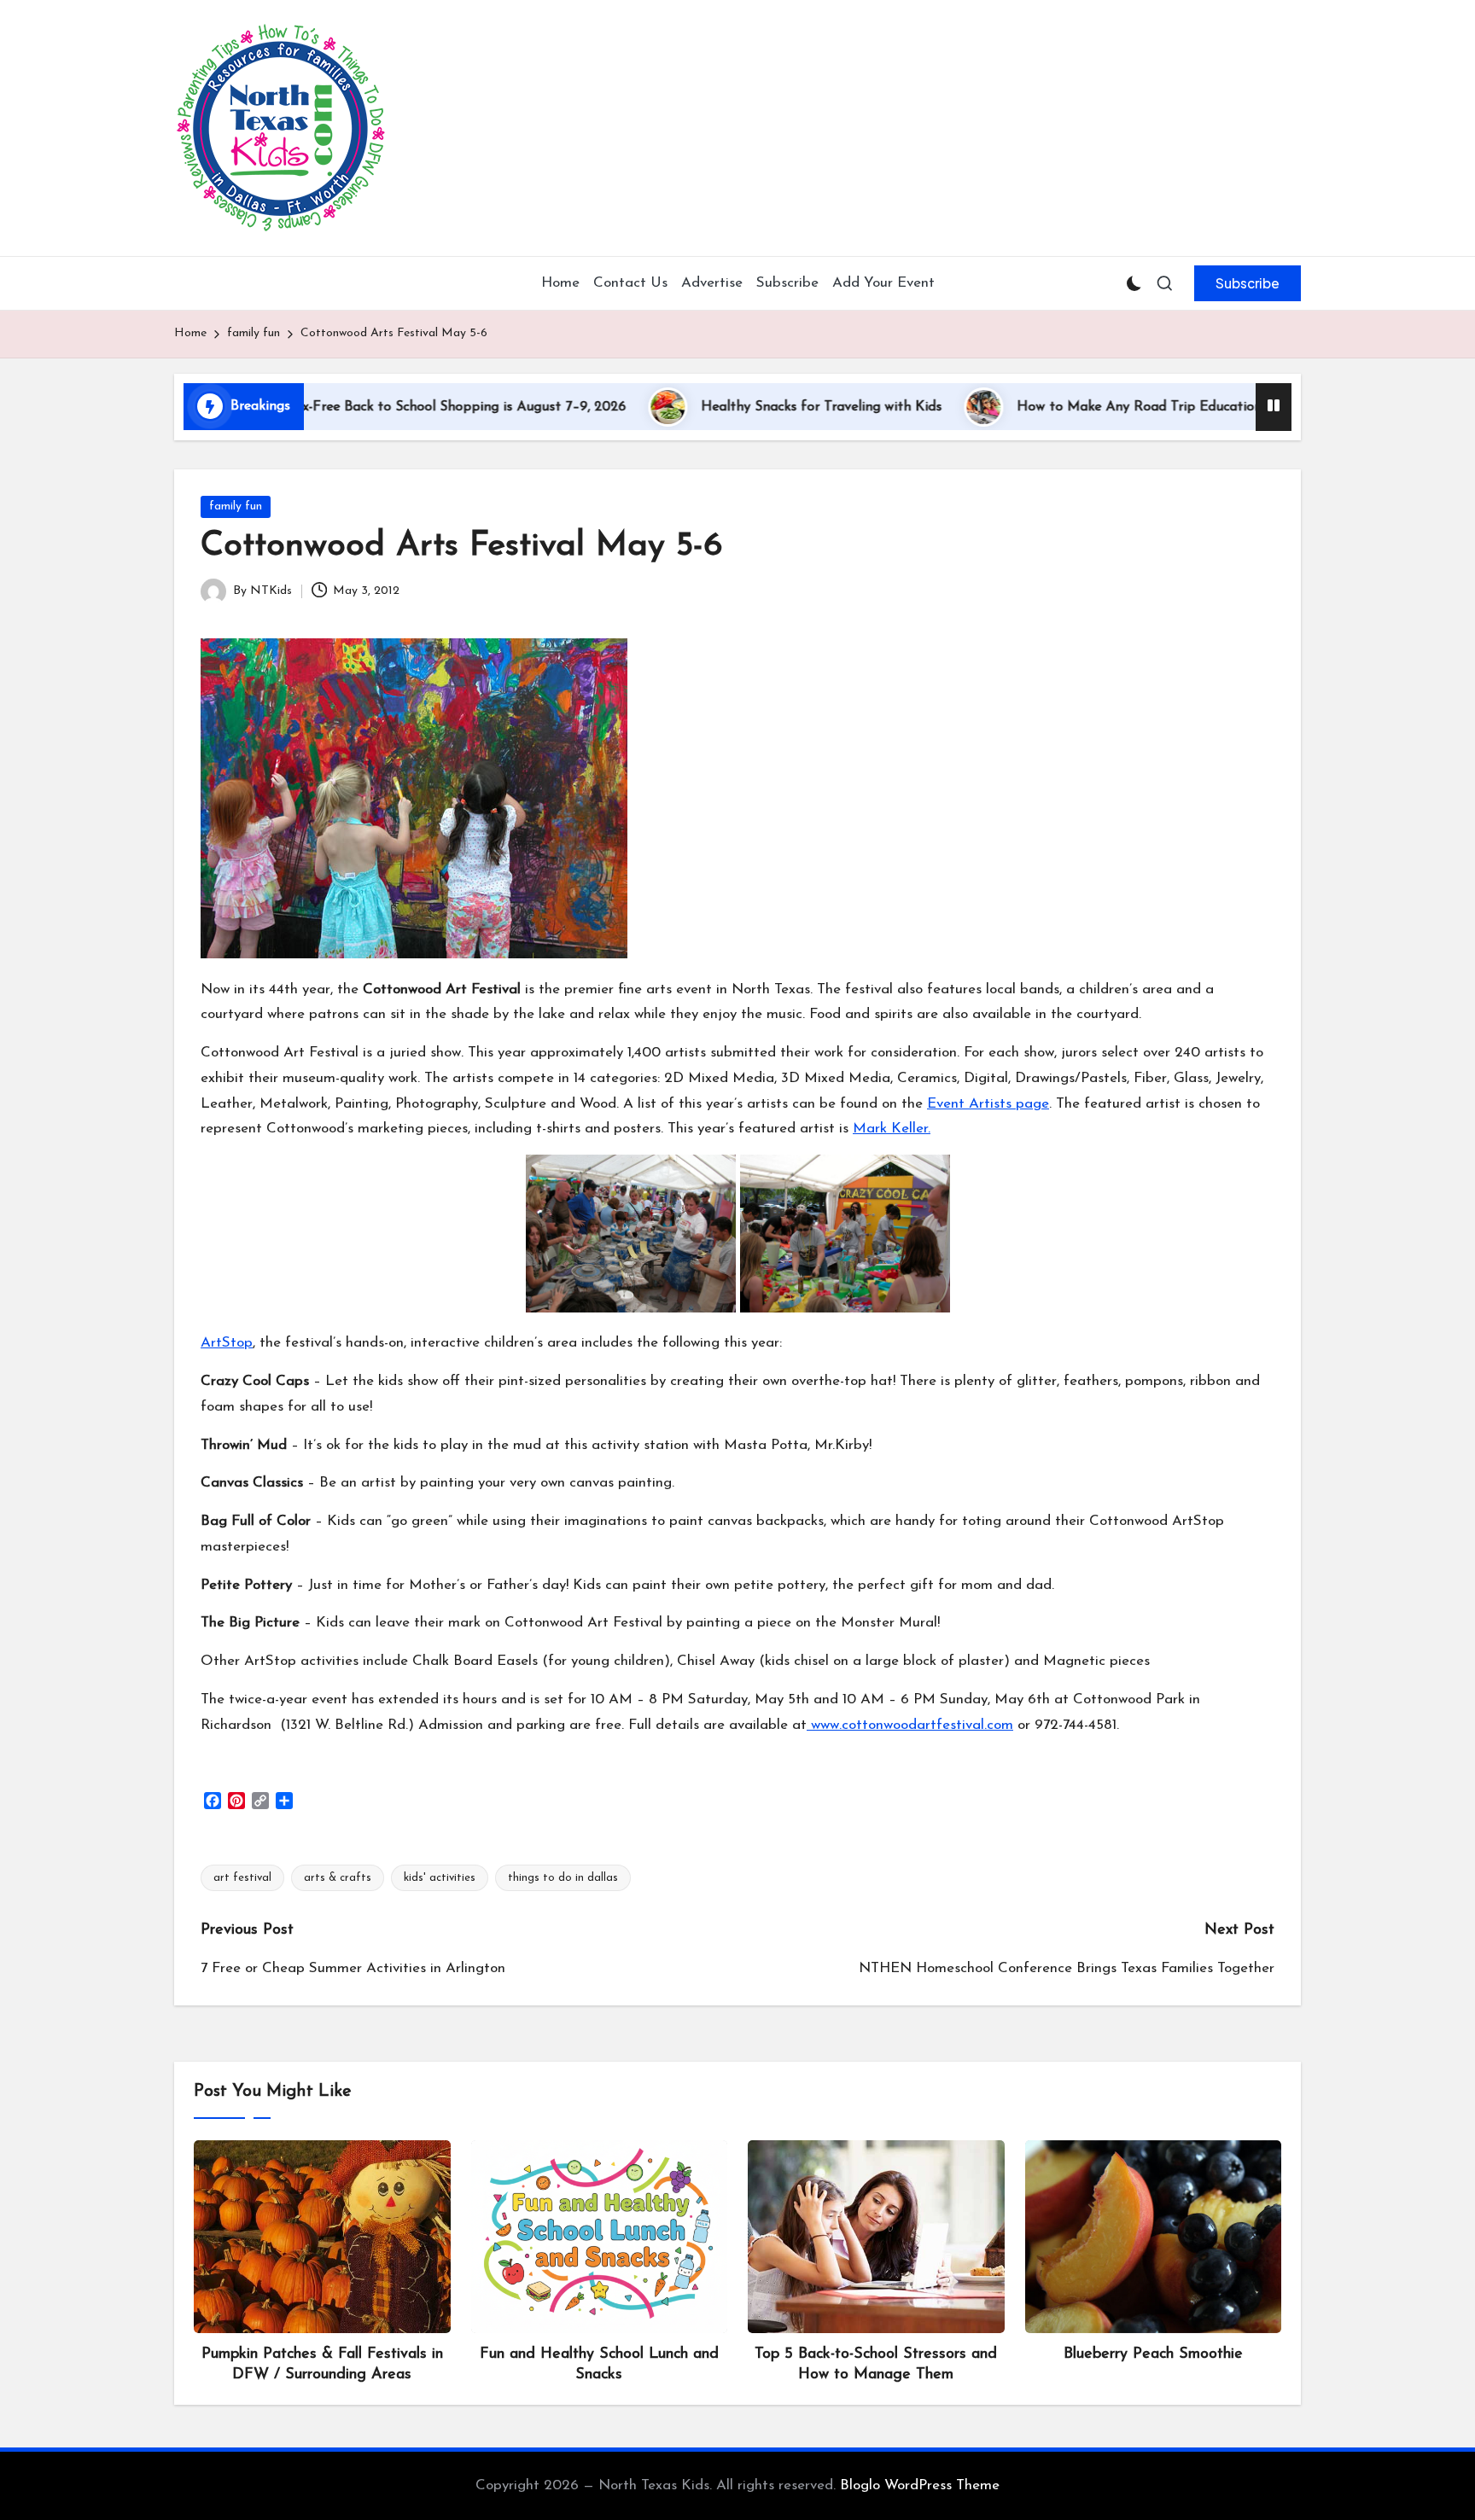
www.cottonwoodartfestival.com (910, 1725)
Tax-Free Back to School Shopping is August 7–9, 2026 (364, 407)
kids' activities (440, 1878)
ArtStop (227, 1343)
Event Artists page (988, 1104)
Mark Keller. (892, 1129)
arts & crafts (338, 1878)
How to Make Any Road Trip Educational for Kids (1079, 407)
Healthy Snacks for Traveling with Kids (728, 407)
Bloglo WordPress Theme (920, 2485)
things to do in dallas (563, 1878)
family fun (236, 506)
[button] (1248, 283)
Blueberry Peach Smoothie (1153, 2354)
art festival (242, 1878)
